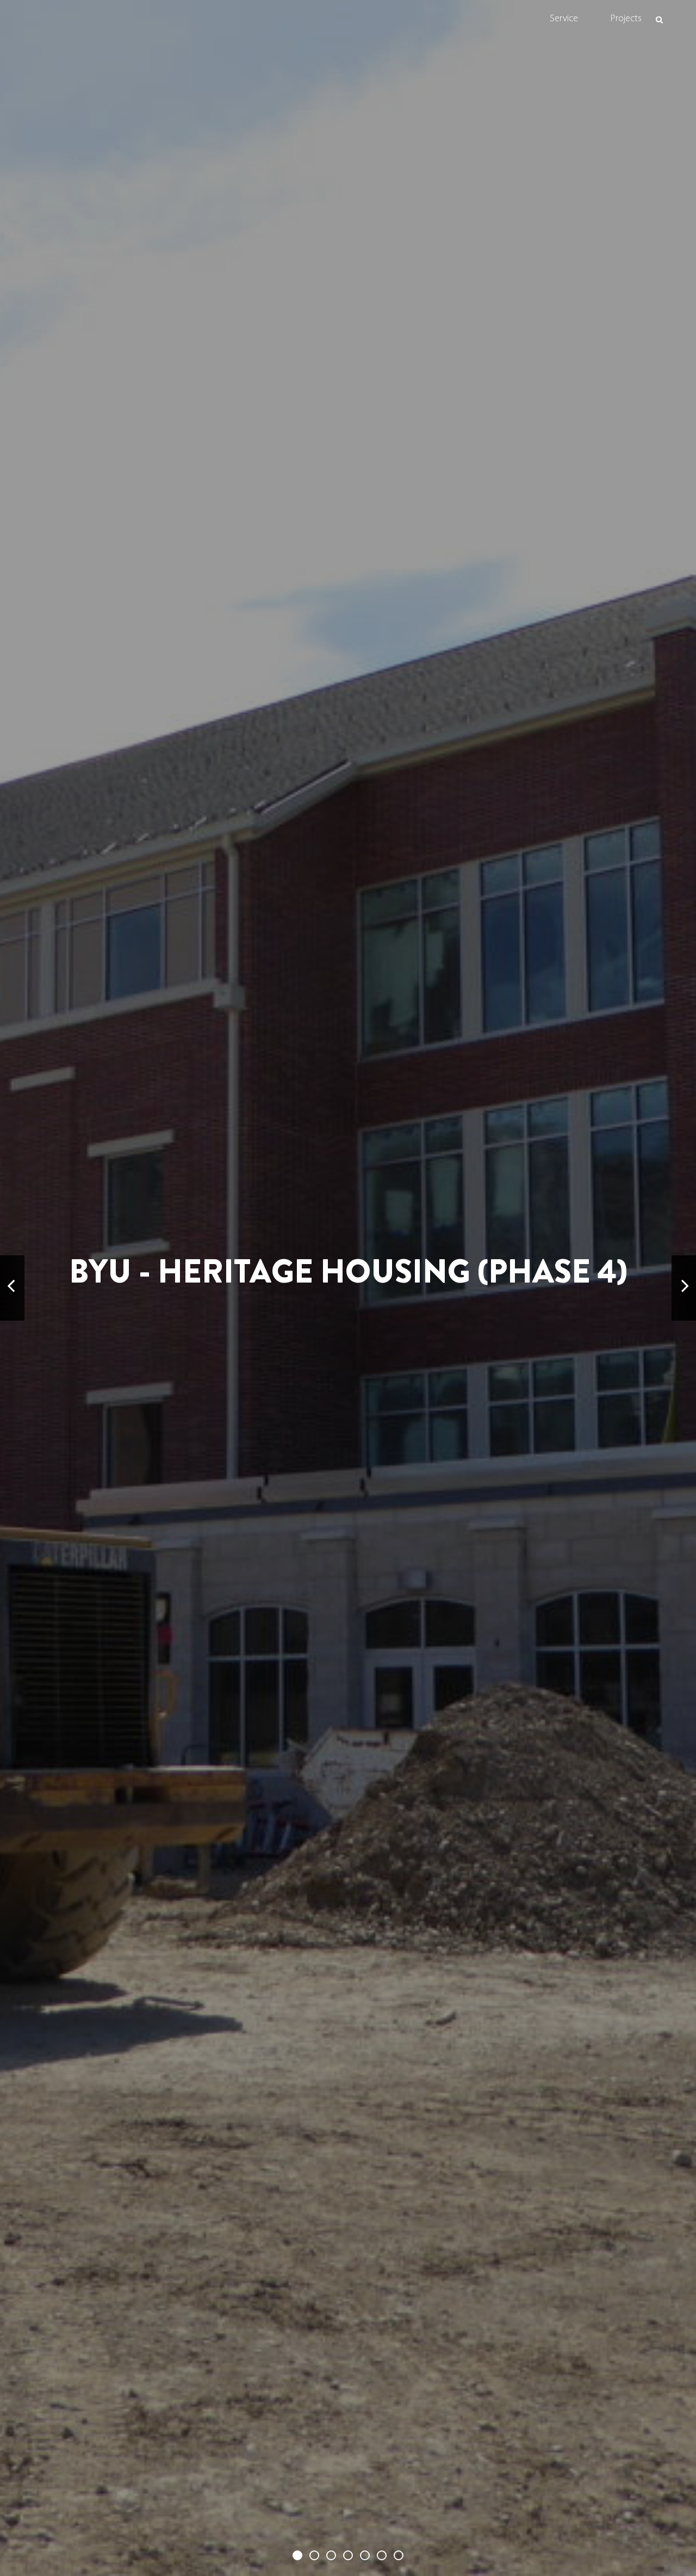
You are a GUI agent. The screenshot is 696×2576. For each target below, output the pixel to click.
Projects (626, 19)
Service (564, 19)
